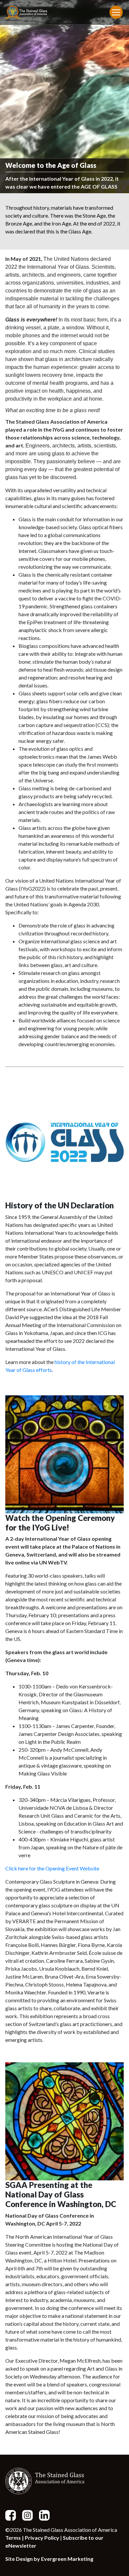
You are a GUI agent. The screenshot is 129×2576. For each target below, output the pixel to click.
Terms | (15, 2538)
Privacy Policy (42, 2538)
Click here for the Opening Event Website (52, 1868)
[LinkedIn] (47, 2515)
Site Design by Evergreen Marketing (49, 2559)
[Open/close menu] (116, 12)
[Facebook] (13, 2515)
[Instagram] (30, 2515)
